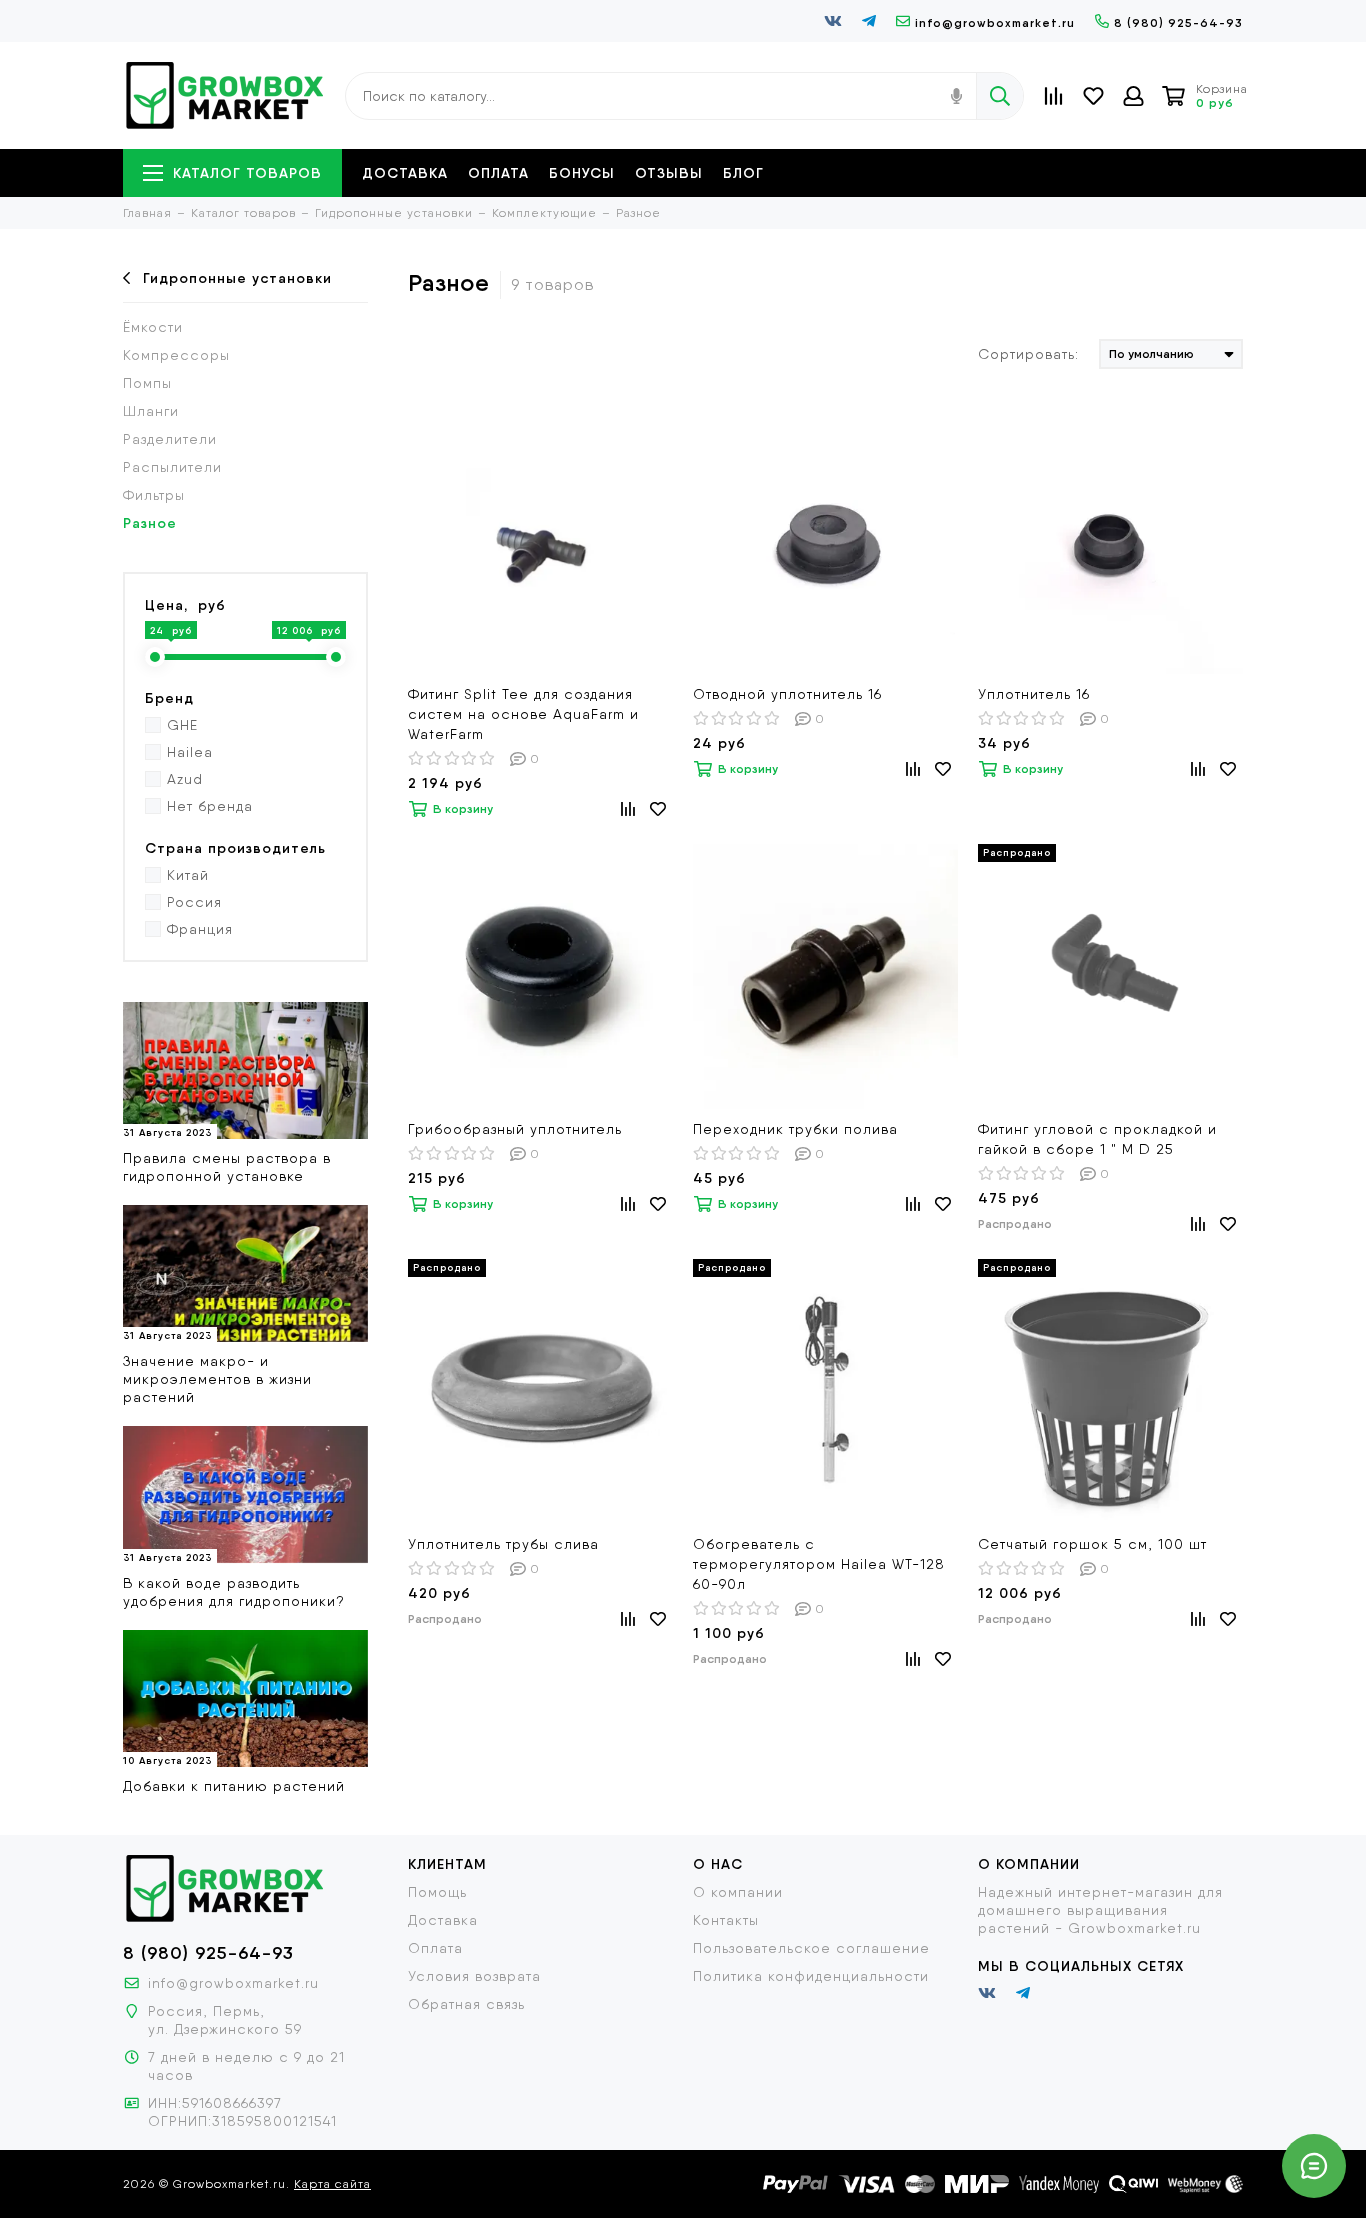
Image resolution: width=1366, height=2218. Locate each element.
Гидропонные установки (237, 278)
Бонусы (582, 173)
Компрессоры (176, 355)
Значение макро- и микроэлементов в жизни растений (217, 1379)
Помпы (147, 383)
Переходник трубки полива (795, 1129)
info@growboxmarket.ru (995, 22)
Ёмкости (153, 327)
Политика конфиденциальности (811, 1976)
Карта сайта (332, 2184)
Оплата (498, 173)
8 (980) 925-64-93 (1178, 22)
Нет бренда (210, 806)
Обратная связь (466, 2004)
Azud (185, 779)
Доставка (405, 173)
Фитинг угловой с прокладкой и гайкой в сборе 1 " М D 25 (1097, 1139)
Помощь (437, 1892)
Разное (150, 523)
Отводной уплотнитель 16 (787, 694)
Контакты (726, 1920)
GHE (182, 725)
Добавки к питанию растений (234, 1786)
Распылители (172, 467)
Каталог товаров (247, 173)
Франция (200, 929)
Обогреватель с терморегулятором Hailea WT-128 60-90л (819, 1564)
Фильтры (154, 495)
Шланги (151, 411)
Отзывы (669, 173)
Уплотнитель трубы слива (503, 1544)
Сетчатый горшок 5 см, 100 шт (1092, 1544)
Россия (194, 902)
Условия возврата (474, 1976)
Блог (743, 173)
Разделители (170, 439)
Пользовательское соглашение (811, 1948)
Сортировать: (1028, 354)
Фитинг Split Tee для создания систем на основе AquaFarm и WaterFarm (523, 714)
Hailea (190, 752)
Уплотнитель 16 (1034, 694)
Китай (188, 875)
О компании (738, 1892)
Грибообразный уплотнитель (515, 1129)
